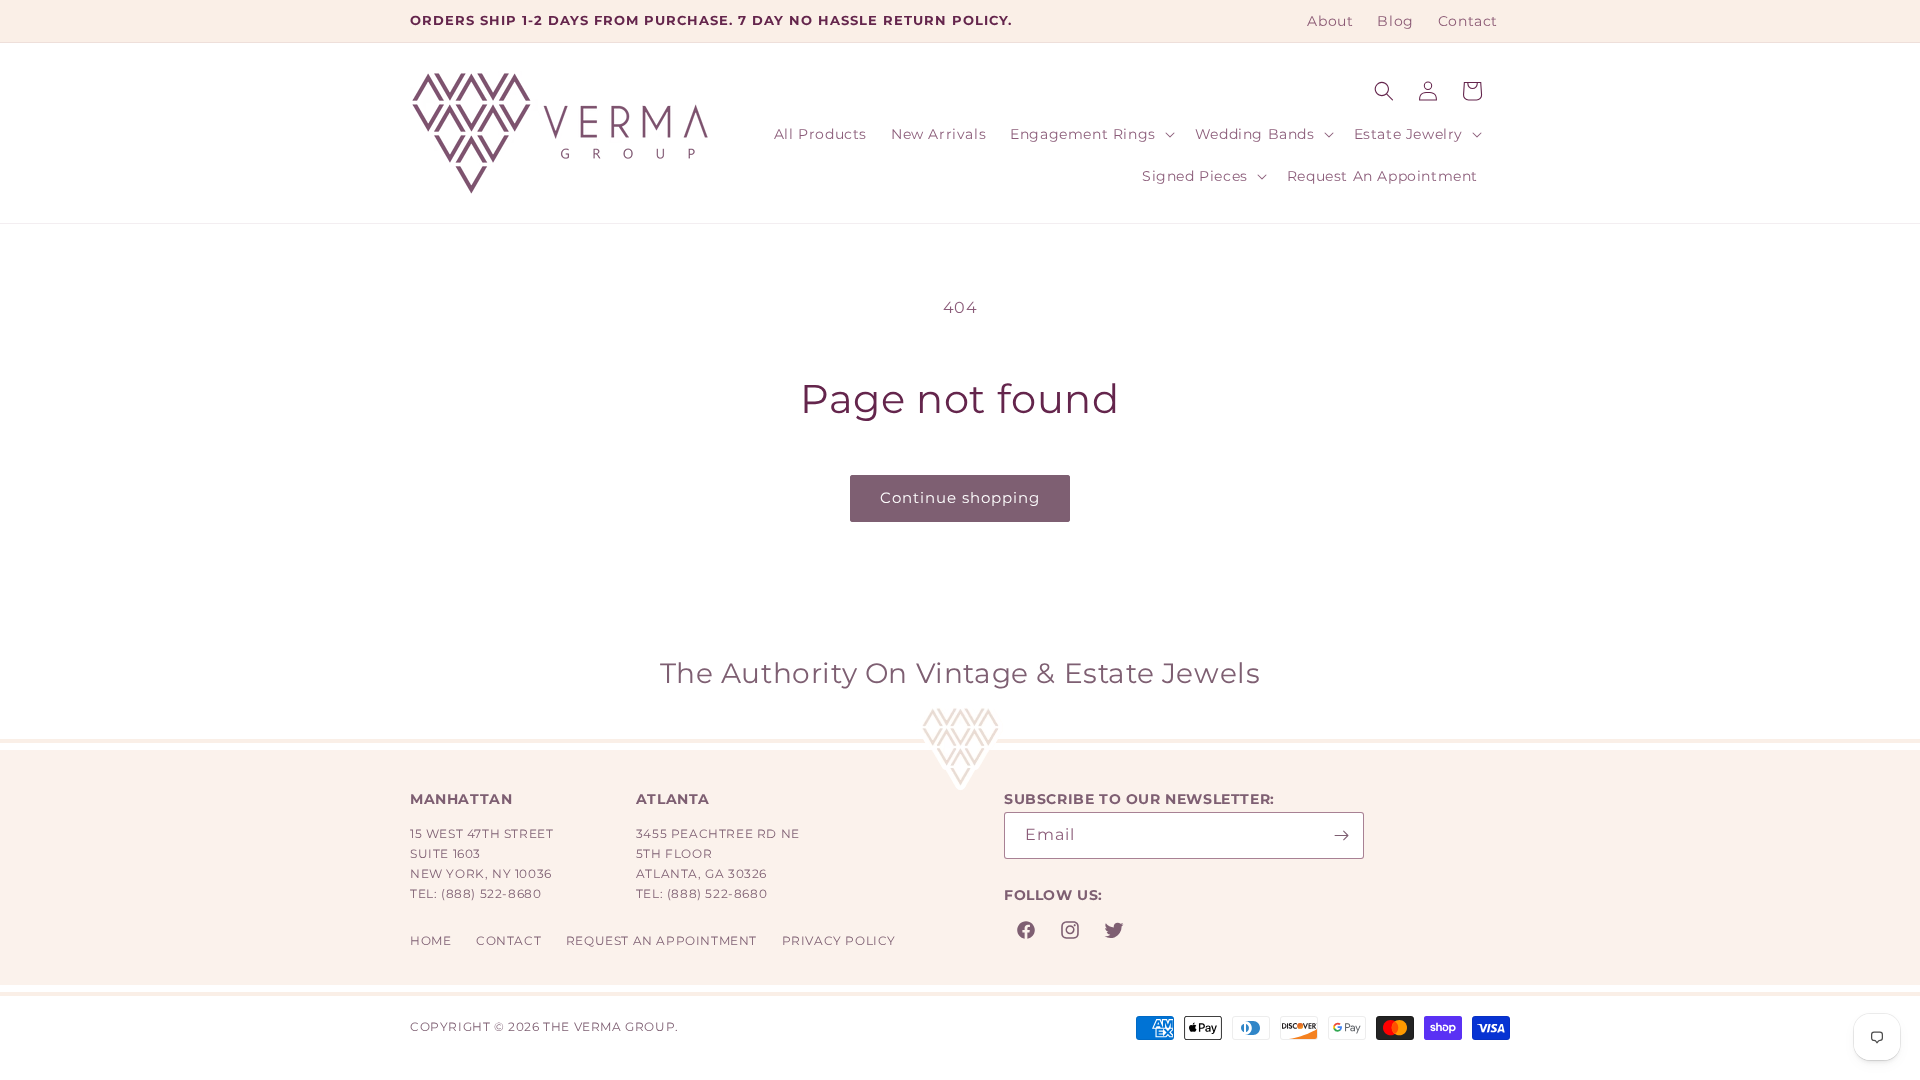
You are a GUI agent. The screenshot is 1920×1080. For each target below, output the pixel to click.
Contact (508, 940)
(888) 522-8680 (491, 893)
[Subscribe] (1341, 835)
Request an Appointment (661, 940)
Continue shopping (960, 497)
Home (430, 940)
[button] (1384, 91)
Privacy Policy (839, 940)
